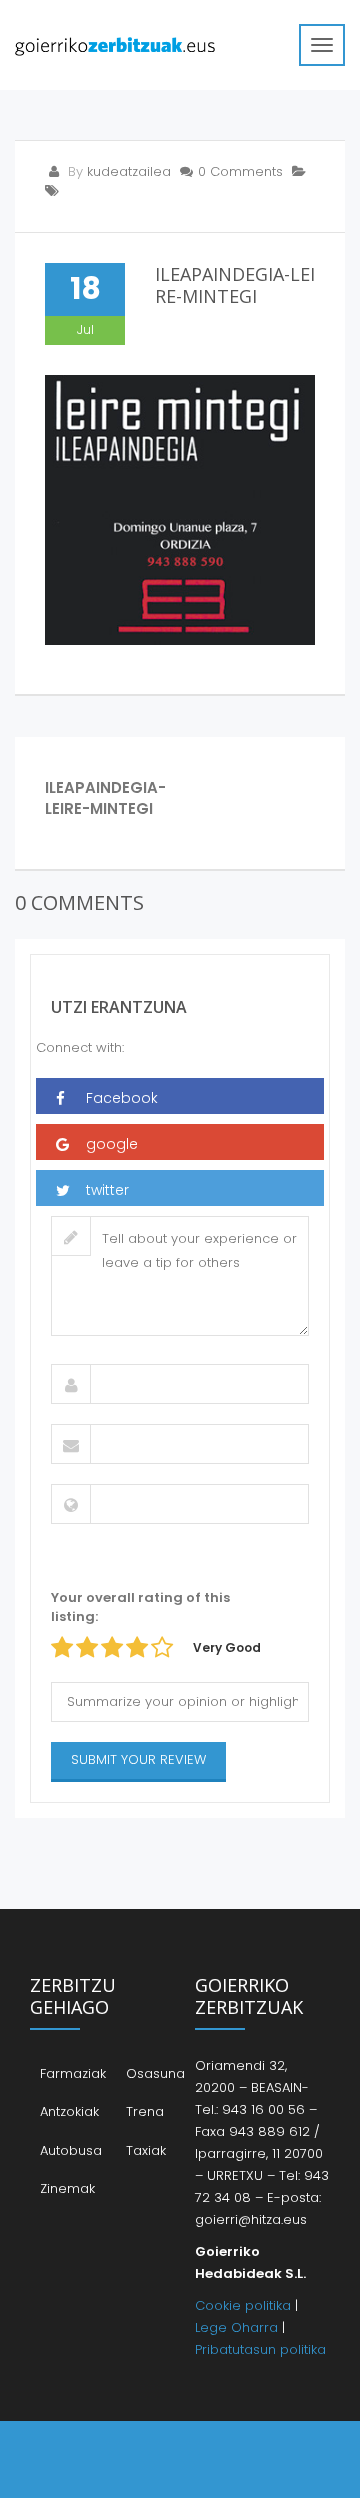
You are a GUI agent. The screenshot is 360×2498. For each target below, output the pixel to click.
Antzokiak (69, 2111)
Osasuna (155, 2073)
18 (85, 288)
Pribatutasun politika (260, 2349)
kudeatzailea (129, 171)
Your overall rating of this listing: (140, 1607)
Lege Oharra (236, 2327)
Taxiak (146, 2150)
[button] (180, 1096)
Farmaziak (73, 2073)
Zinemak (67, 2188)
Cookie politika (243, 2305)
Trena (145, 2111)
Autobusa (71, 2150)
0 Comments (240, 171)
